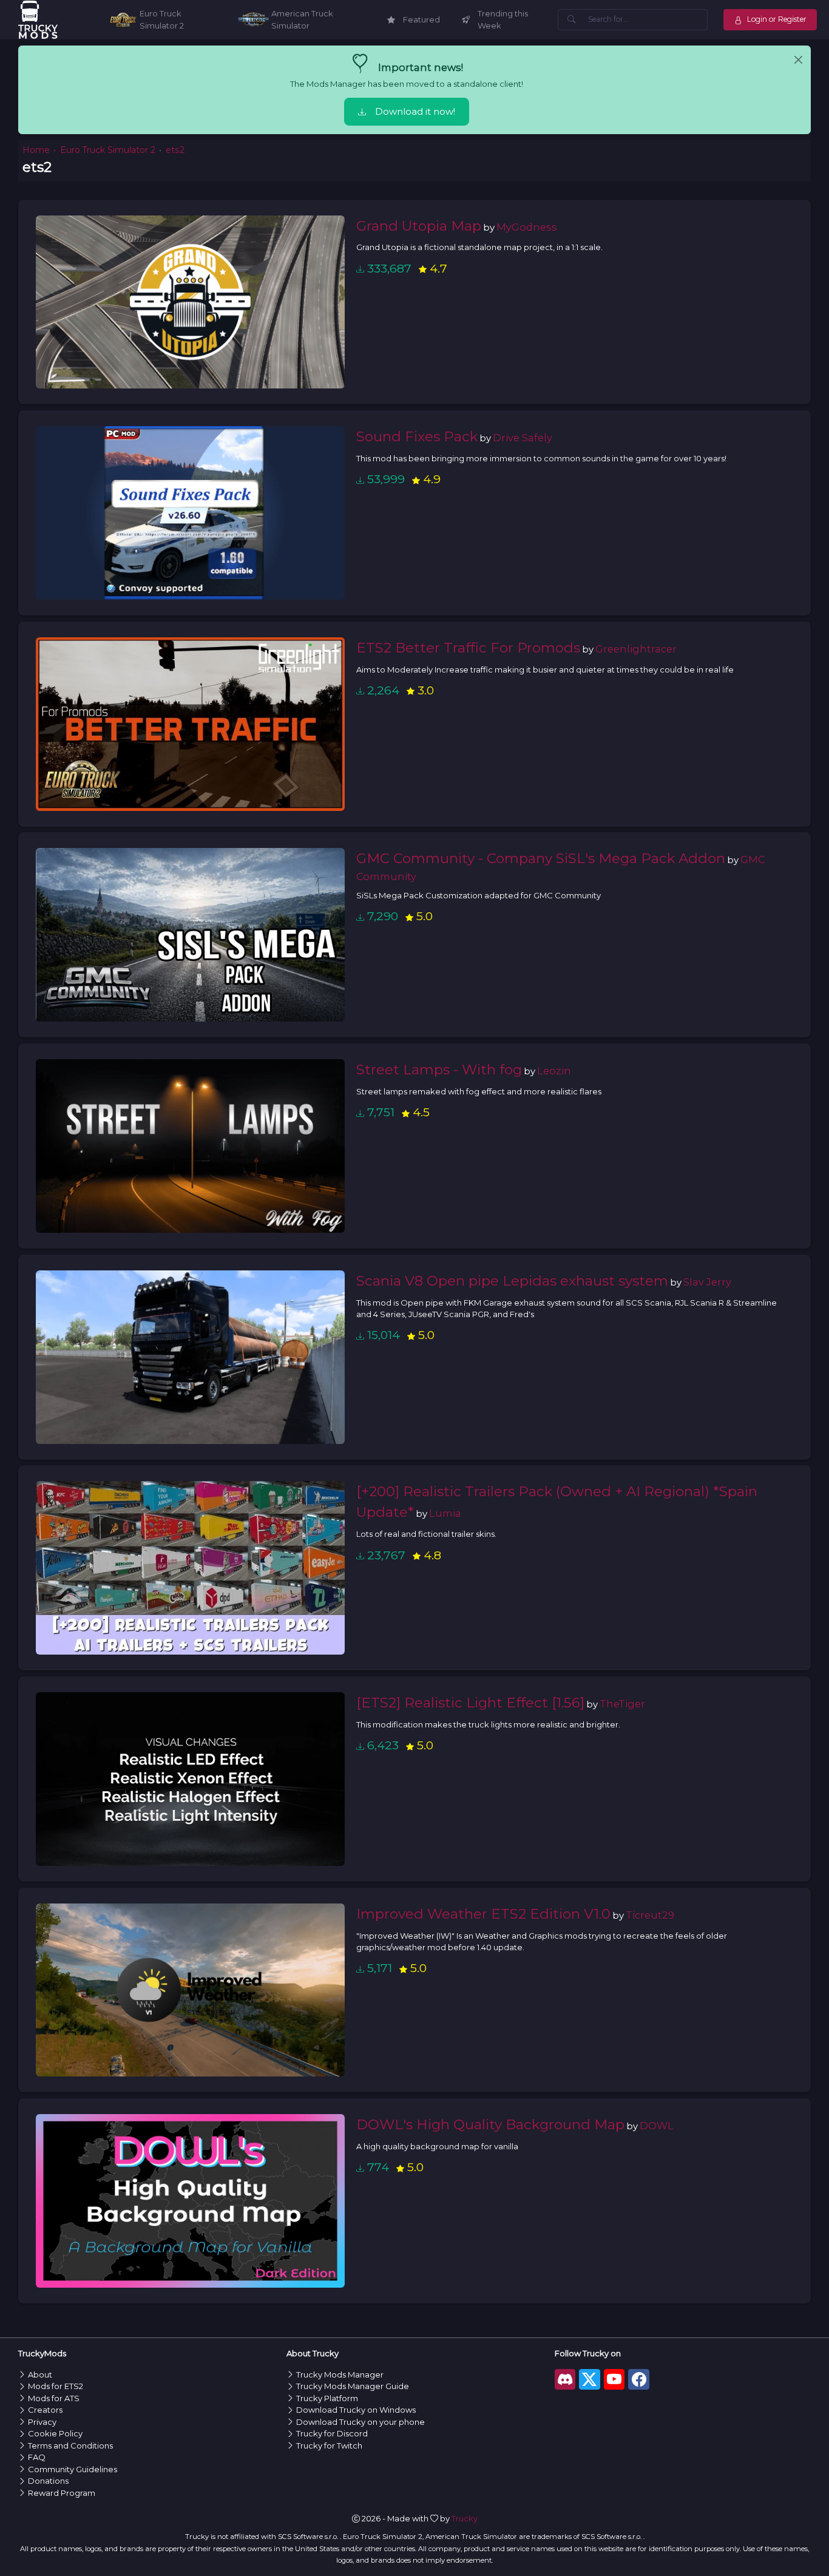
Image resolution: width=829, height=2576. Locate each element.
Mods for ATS (54, 2398)
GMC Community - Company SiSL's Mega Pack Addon (541, 858)
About (40, 2374)
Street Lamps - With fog (439, 1069)
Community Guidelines (73, 2469)
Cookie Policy (55, 2433)
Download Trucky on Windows (356, 2410)
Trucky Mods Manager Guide (353, 2386)
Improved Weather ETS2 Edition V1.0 (483, 1914)
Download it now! (415, 112)
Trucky (465, 2518)
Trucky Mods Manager (340, 2374)
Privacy (42, 2422)
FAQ (37, 2457)
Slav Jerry (707, 1282)
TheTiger (622, 1704)
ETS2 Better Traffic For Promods (468, 648)
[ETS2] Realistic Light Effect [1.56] (470, 1703)
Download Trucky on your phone (360, 2422)
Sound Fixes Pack (417, 436)
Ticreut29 (650, 1915)
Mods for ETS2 (56, 2386)
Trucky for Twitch (329, 2446)
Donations (48, 2481)
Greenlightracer (636, 649)
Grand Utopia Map (419, 226)
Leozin (554, 1071)
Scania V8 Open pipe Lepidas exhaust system (512, 1281)
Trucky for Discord (332, 2433)
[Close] (798, 60)
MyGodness (527, 227)
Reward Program (62, 2493)
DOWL (657, 2126)
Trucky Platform (327, 2398)
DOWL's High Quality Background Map (490, 2124)
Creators (45, 2410)
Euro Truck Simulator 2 (108, 150)
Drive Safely (523, 438)
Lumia (445, 1513)
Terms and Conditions (70, 2446)
